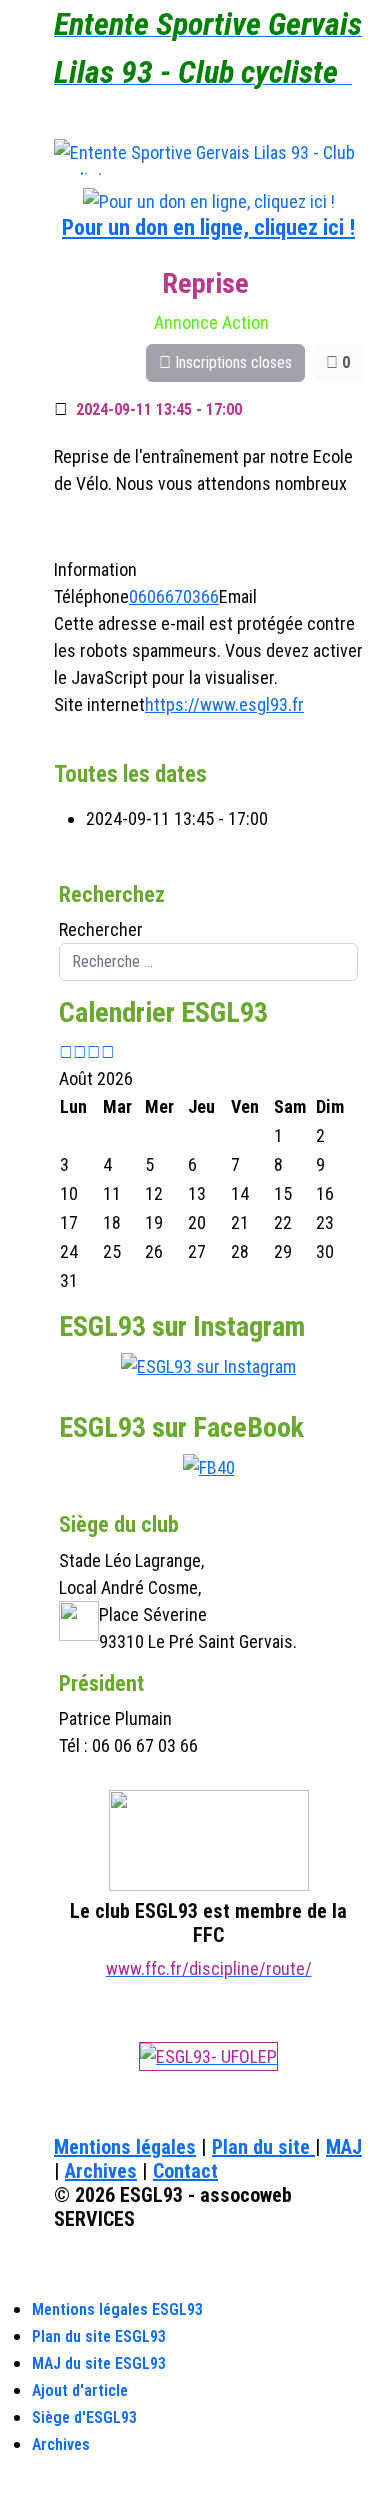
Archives (101, 2171)
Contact (185, 2171)
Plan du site (263, 2147)
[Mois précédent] (80, 1051)
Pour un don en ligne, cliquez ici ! (208, 227)
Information (95, 569)
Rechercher (101, 929)
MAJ (344, 2147)
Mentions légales (125, 2147)
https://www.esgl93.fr (224, 704)
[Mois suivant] (108, 1051)
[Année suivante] (94, 1051)
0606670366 (174, 596)
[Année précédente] (66, 1051)
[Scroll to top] (7, 2486)
